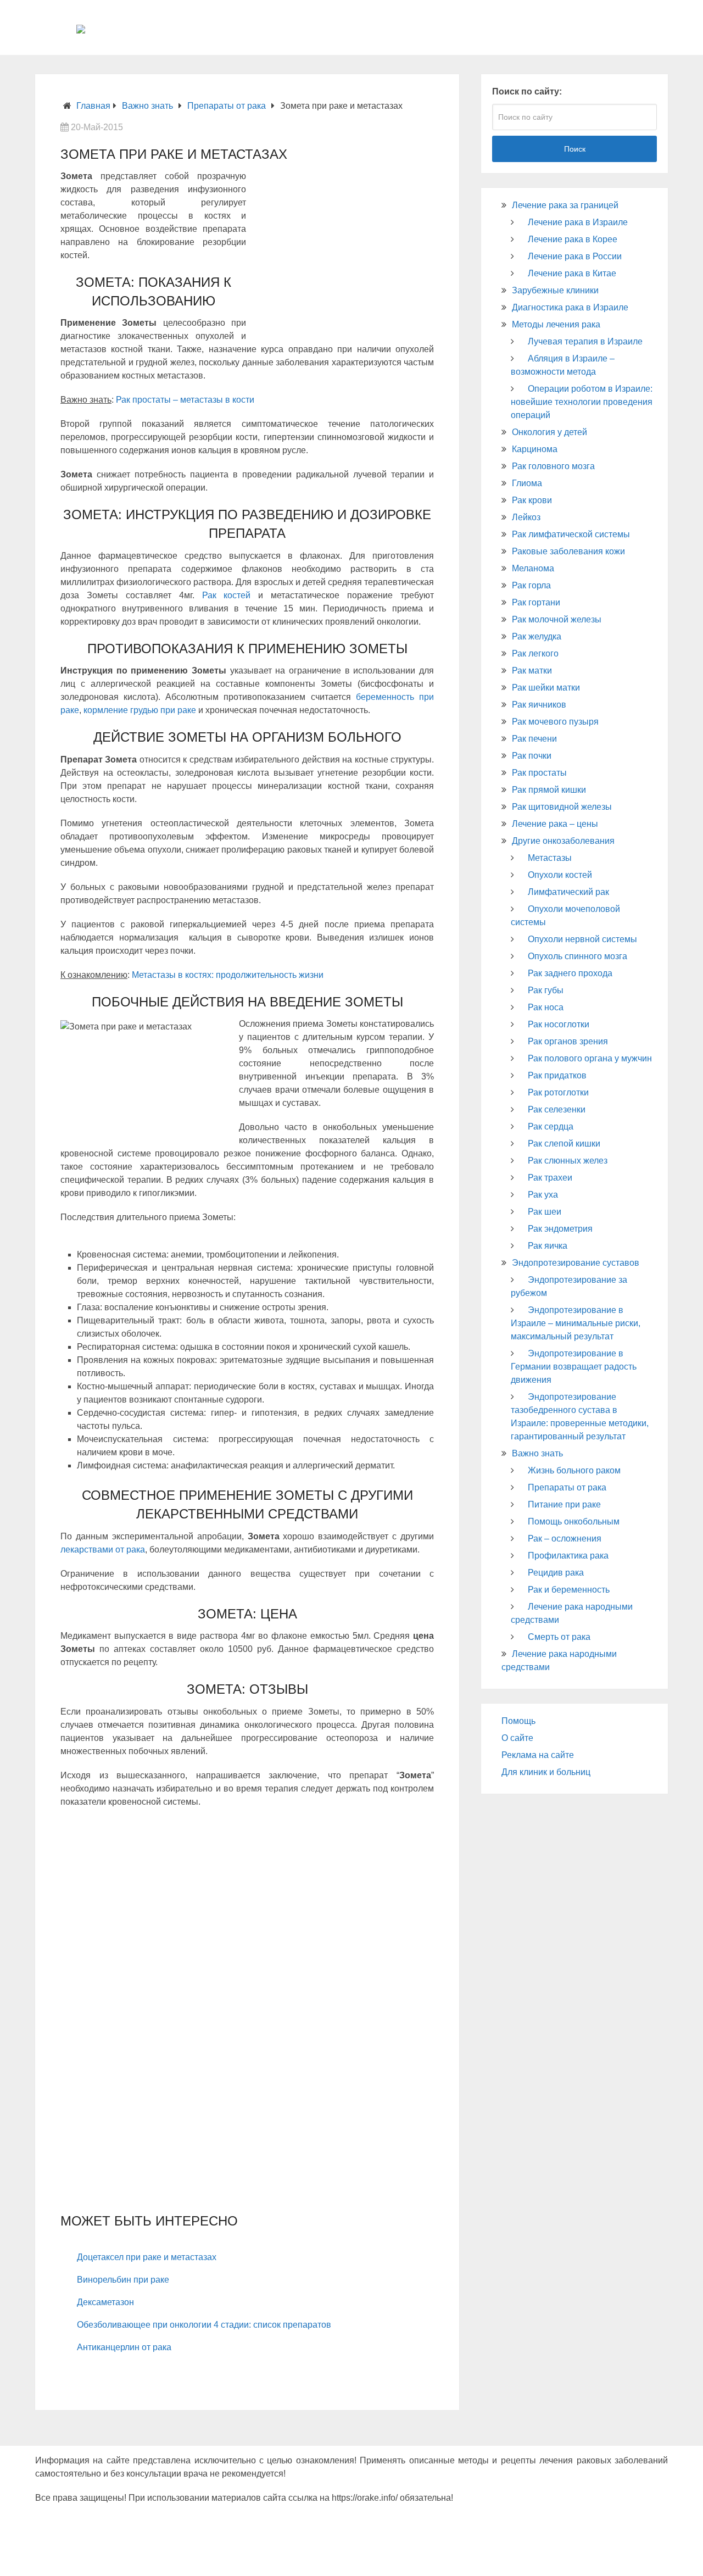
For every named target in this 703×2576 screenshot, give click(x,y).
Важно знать (147, 106)
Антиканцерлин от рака (124, 2347)
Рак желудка (537, 636)
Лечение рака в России (575, 256)
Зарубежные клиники (555, 290)
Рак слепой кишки (564, 1144)
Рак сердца (551, 1126)
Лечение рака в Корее (573, 239)
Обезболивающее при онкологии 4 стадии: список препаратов (204, 2325)
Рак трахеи (550, 1178)
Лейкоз (526, 517)
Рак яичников (539, 705)
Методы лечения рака (556, 324)
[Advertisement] (341, 253)
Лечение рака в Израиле (578, 222)
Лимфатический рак (568, 892)
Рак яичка (548, 1246)
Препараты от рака (227, 106)
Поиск (575, 149)
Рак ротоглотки (558, 1092)
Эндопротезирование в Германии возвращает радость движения (574, 1367)
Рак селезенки (557, 1109)
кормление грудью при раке (140, 710)
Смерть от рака (559, 1637)
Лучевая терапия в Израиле (585, 341)
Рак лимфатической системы (571, 534)
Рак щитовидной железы (562, 807)
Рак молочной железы (557, 619)
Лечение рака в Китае (572, 273)
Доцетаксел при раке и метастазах (147, 2257)
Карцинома (535, 449)
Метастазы (550, 858)
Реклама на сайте (538, 1755)
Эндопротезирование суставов (576, 1263)
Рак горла (531, 585)
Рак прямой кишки (549, 790)
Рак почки (532, 756)
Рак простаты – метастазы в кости (185, 400)
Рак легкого (535, 653)
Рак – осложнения (565, 1539)
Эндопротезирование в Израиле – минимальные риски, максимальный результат (576, 1323)
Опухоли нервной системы (582, 939)
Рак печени (534, 739)
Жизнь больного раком (574, 1470)
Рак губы (546, 990)
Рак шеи (545, 1212)
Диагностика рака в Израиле (570, 307)
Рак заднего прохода (570, 973)
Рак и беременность (569, 1590)
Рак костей (227, 595)
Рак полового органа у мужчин (590, 1058)
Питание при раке (564, 1504)
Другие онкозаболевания (563, 841)
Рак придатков (557, 1075)
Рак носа (546, 1007)
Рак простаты (539, 773)
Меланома (533, 568)
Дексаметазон (105, 2302)
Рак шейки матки (546, 688)
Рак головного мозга (553, 466)
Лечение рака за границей (565, 205)
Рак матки (532, 671)
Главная (93, 106)
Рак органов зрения (568, 1041)
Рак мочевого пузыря (555, 722)
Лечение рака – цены (555, 824)
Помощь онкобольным (574, 1521)
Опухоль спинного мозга (578, 956)
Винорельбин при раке (123, 2280)
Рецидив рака (556, 1573)
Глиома (527, 483)
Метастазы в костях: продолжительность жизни (228, 975)
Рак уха (543, 1195)
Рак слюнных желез (568, 1161)
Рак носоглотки (559, 1024)
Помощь (518, 1721)
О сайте (517, 1738)
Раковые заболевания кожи (568, 551)
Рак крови (532, 500)
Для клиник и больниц (546, 1772)
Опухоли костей (560, 875)
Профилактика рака (568, 1556)
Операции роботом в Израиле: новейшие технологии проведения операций (582, 402)
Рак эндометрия (560, 1229)
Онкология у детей (549, 432)
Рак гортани (536, 602)
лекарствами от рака (103, 1550)
